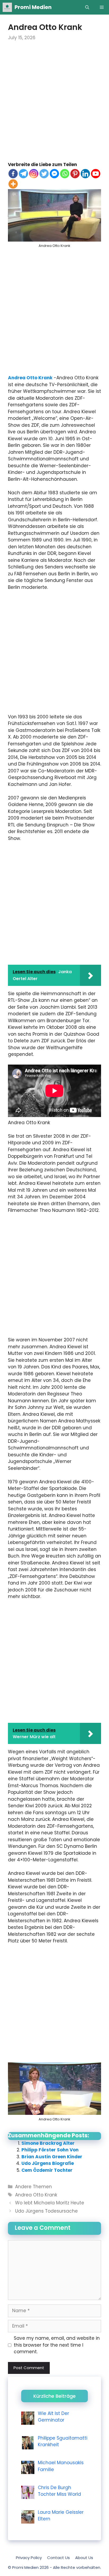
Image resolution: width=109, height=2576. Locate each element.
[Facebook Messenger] (54, 174)
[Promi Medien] (7, 7)
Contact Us (58, 2558)
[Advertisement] (54, 105)
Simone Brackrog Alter (48, 2143)
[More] (13, 184)
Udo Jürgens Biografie (48, 2163)
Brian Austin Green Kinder (52, 2157)
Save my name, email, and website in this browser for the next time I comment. (57, 2345)
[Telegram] (23, 174)
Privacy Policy (29, 2558)
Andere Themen (33, 2187)
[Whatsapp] (65, 174)
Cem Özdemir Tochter (47, 2170)
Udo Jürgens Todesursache (46, 2211)
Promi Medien (33, 7)
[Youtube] (96, 174)
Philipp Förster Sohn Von (50, 2150)
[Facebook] (13, 174)
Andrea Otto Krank (30, 378)
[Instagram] (34, 174)
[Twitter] (44, 174)
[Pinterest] (75, 174)
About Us (84, 2558)
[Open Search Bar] (87, 7)
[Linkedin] (85, 174)
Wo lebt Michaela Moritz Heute (50, 2203)
